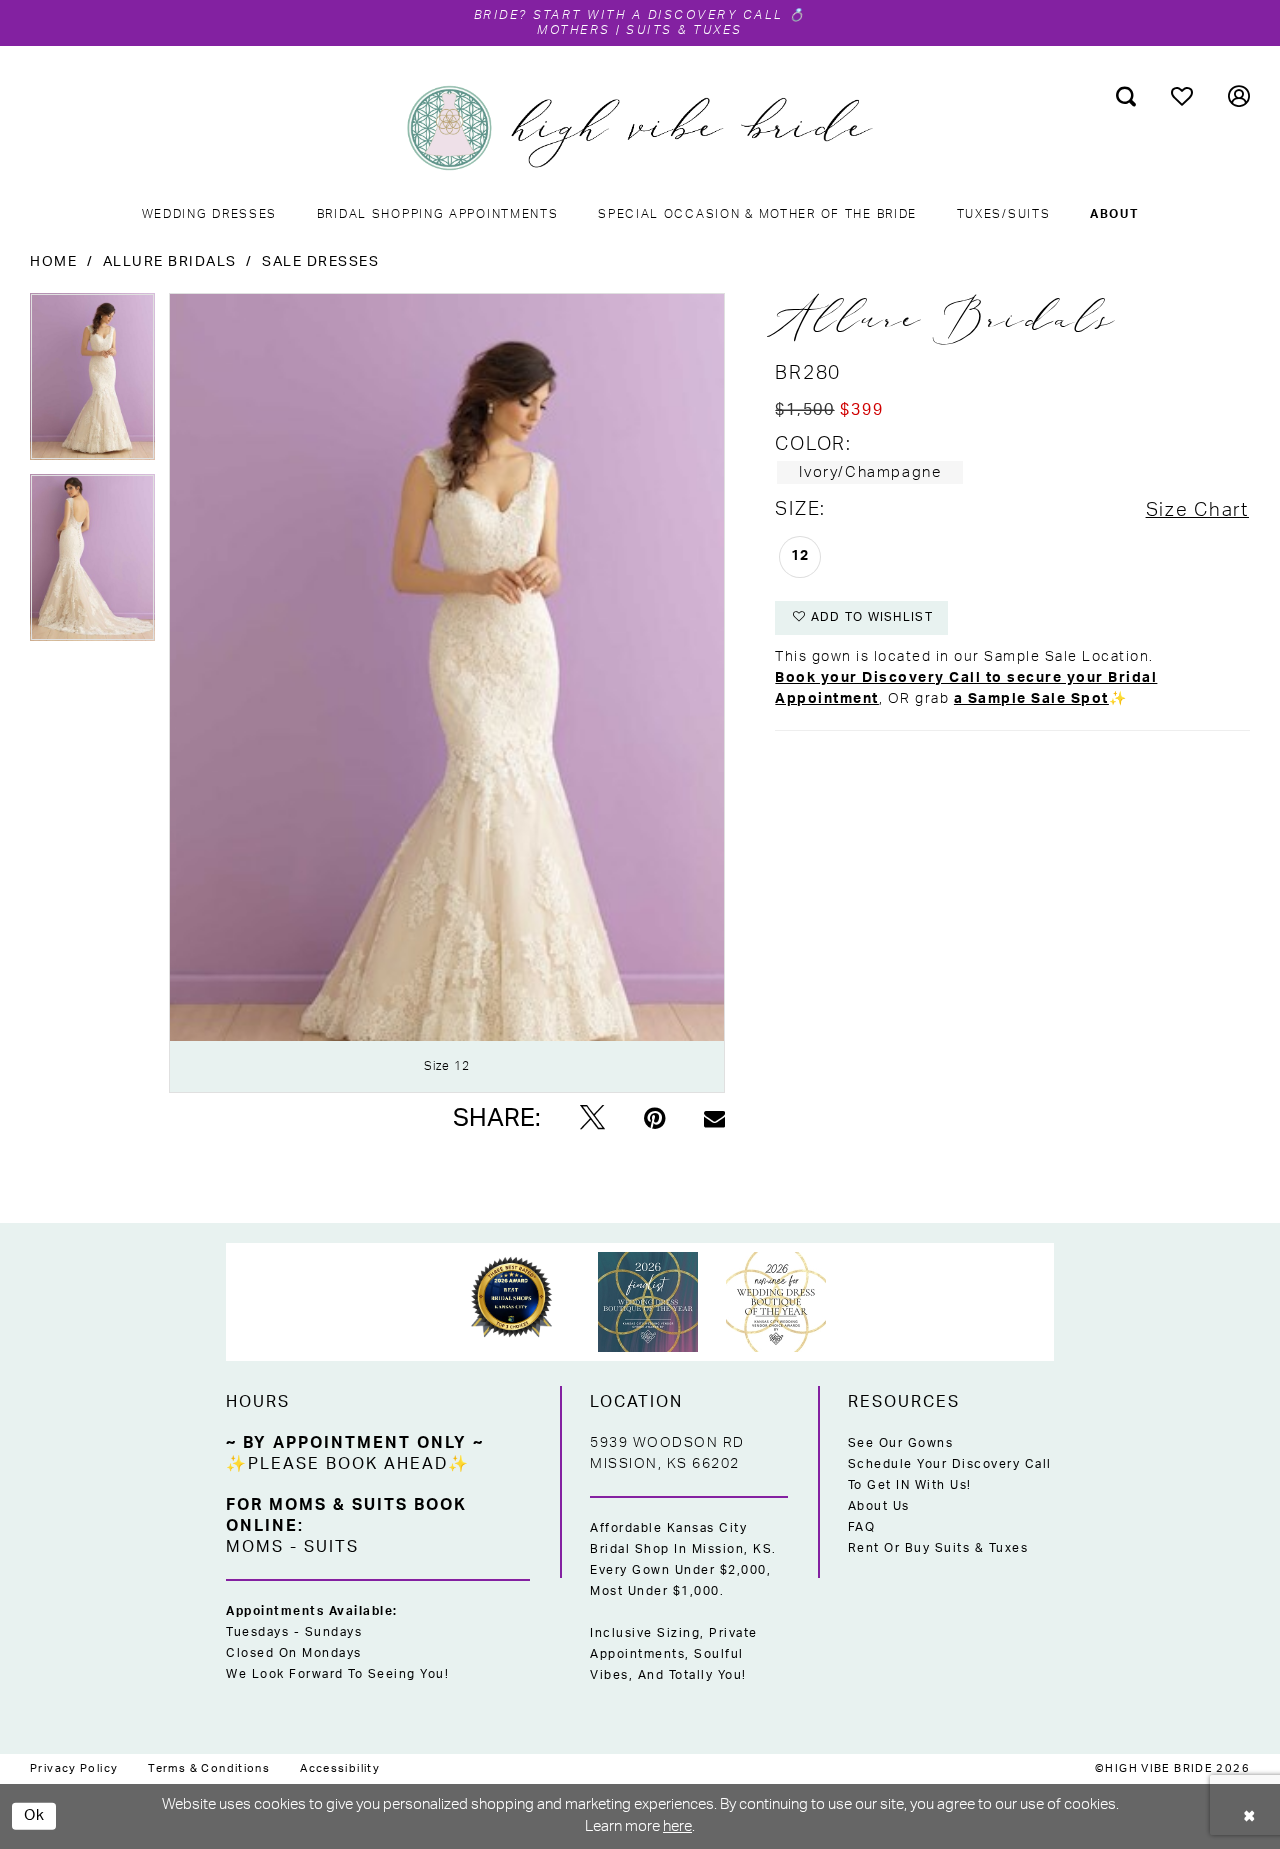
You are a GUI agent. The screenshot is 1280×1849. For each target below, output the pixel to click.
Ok (35, 1815)
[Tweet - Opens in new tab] (592, 1119)
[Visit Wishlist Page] (1182, 96)
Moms (255, 1547)
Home (53, 262)
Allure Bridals (170, 262)
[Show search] (1126, 96)
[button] (1239, 96)
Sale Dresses (320, 262)
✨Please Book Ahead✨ (348, 1464)
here (677, 1826)
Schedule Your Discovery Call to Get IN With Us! (950, 1474)
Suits (331, 1547)
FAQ (862, 1527)
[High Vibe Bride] (640, 128)
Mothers (574, 30)
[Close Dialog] (1250, 1816)
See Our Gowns (901, 1443)
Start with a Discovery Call (659, 15)
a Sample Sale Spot (1031, 699)
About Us (879, 1506)
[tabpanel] (92, 383)
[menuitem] (1126, 96)
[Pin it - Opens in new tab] (654, 1119)
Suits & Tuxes (684, 30)
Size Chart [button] (1197, 510)
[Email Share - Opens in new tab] (714, 1118)
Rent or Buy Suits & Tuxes (938, 1548)
